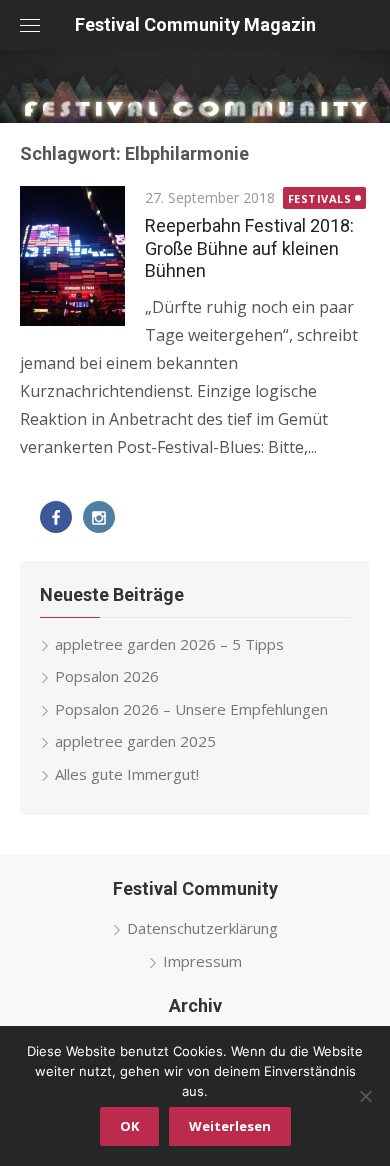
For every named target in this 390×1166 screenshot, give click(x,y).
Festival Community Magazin (195, 24)
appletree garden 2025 (135, 741)
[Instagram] (99, 517)
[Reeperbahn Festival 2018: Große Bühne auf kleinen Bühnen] (72, 256)
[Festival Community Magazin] (195, 86)
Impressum (202, 961)
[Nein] (365, 1096)
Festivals (320, 198)
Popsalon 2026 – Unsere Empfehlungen (191, 709)
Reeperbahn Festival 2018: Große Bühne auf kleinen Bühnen (249, 248)
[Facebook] (56, 517)
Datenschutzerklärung (202, 928)
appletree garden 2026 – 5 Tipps (169, 644)
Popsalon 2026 (107, 676)
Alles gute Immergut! (127, 774)
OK (129, 1126)
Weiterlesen (230, 1126)
